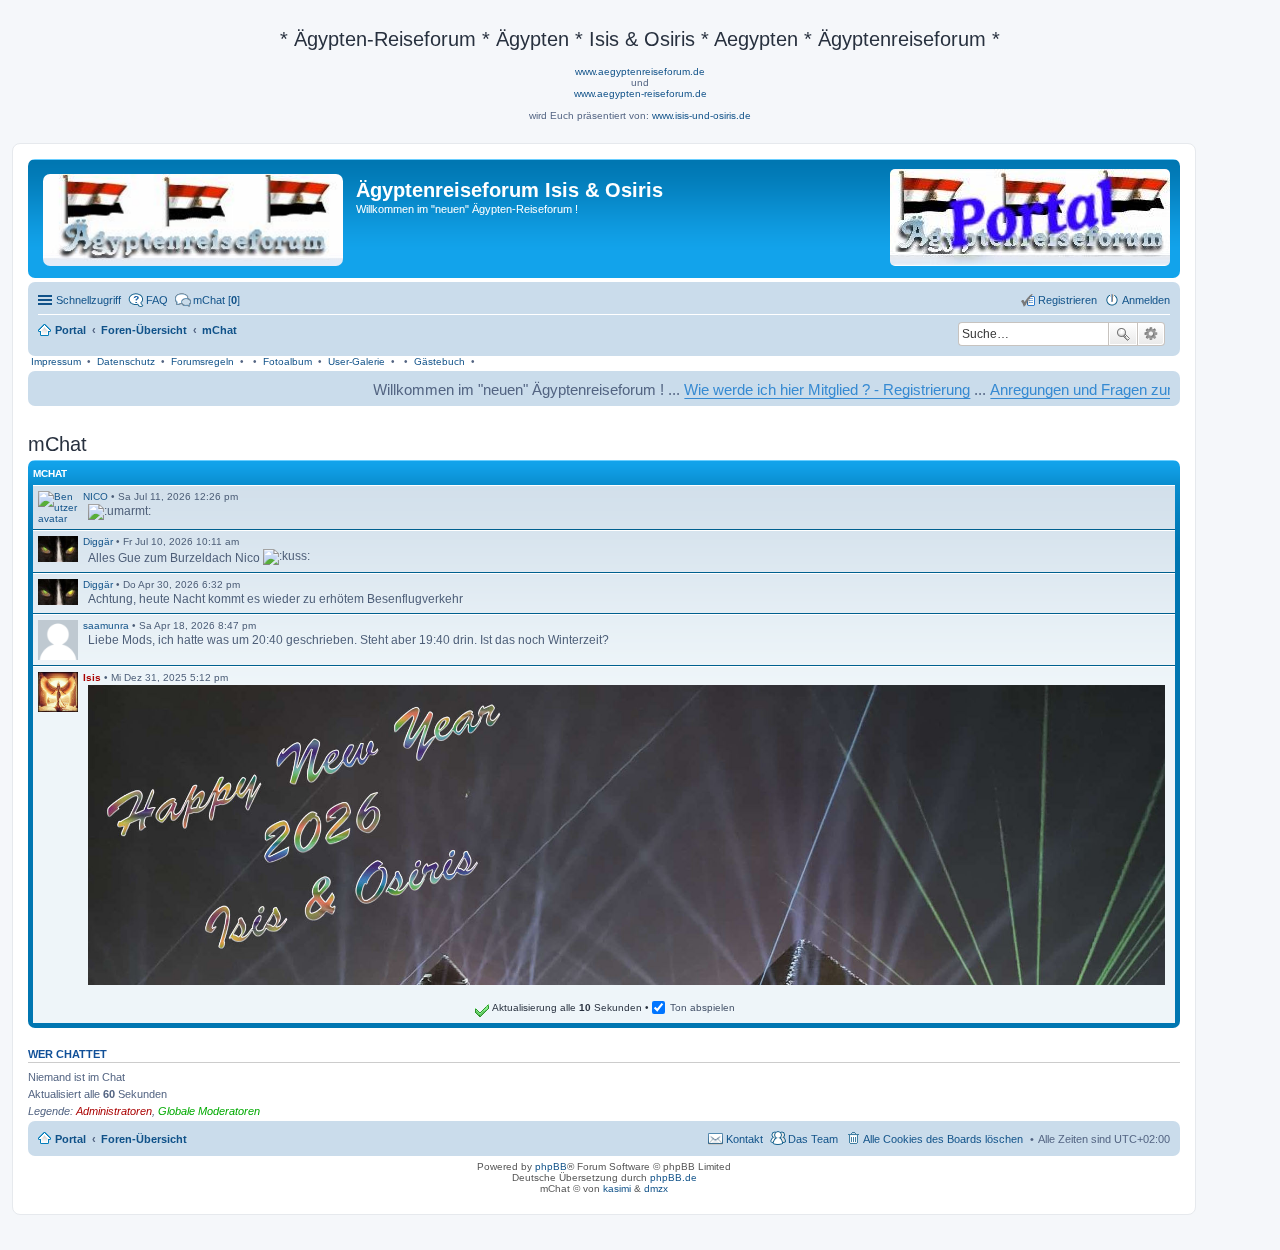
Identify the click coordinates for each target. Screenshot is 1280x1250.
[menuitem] (207, 300)
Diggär (98, 541)
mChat (50, 473)
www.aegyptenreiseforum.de (640, 71)
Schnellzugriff (88, 300)
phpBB (551, 1166)
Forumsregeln (202, 361)
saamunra (106, 625)
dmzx (656, 1188)
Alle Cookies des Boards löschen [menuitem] (943, 1139)
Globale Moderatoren (209, 1111)
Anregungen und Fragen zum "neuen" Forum (1095, 389)
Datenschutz (126, 361)
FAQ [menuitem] (157, 300)
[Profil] (58, 507)
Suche (1123, 334)
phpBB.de (673, 1177)
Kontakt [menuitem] (744, 1139)
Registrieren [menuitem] (1067, 300)
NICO (95, 496)
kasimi (617, 1188)
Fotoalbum (287, 361)
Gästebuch (439, 361)
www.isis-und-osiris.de (701, 115)
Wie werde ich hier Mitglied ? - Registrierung (787, 389)
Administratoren (114, 1111)
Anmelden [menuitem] (1146, 300)
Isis (92, 677)
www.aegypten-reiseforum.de (640, 93)
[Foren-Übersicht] (194, 216)
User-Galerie (356, 361)
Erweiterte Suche (1151, 334)
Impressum (56, 361)
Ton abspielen (702, 1007)
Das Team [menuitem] (813, 1139)
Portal (70, 330)
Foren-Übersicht (144, 1139)
